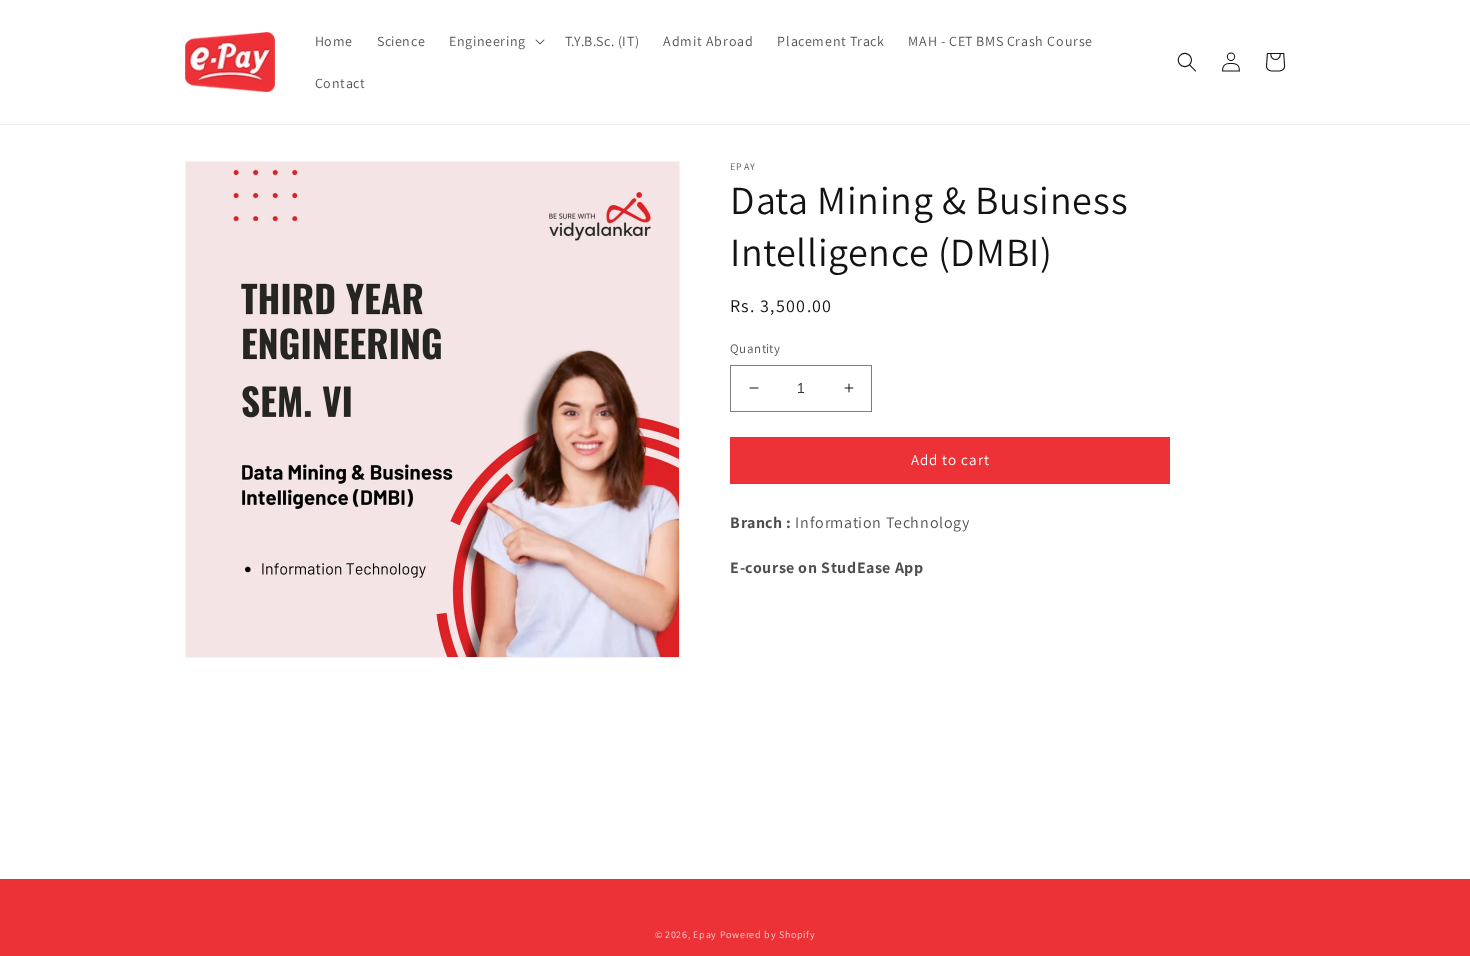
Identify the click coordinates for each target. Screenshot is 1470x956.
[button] (495, 41)
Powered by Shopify (768, 934)
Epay (705, 934)
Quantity (755, 348)
